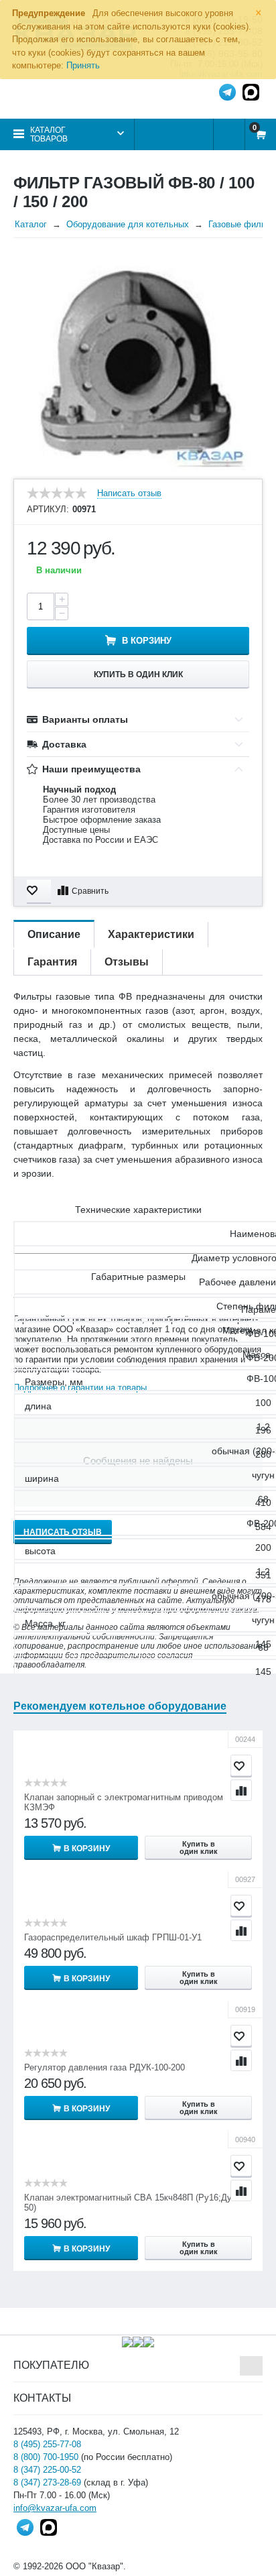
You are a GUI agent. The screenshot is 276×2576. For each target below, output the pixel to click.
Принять (83, 65)
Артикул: (48, 510)
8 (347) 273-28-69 (47, 2482)
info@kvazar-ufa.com (55, 2508)
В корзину (147, 641)
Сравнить (90, 891)
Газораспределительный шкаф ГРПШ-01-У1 (113, 1937)
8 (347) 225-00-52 (47, 2470)
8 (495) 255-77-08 (47, 2444)
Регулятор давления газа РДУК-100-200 (105, 2067)
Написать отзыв (129, 493)
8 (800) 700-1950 (46, 2457)
